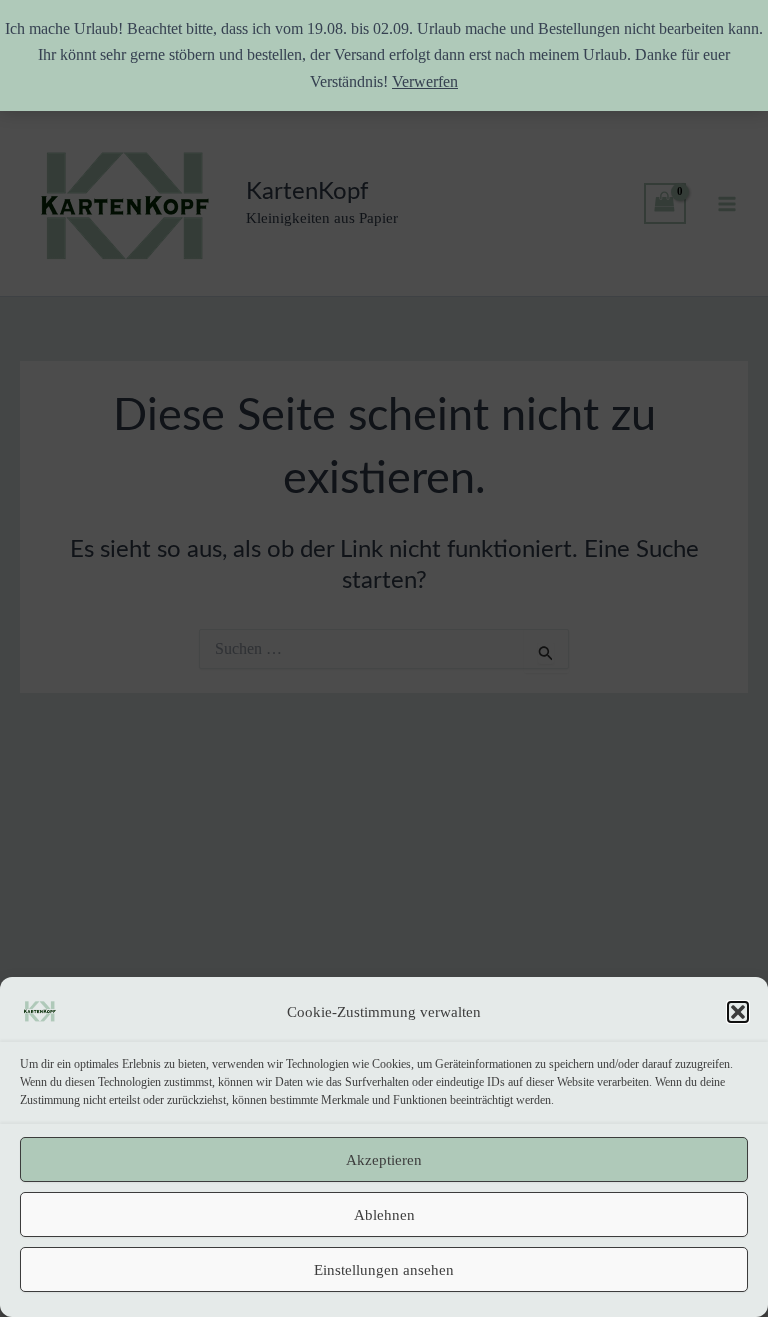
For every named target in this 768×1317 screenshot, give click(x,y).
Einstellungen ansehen (384, 1270)
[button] (738, 1012)
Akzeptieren (384, 1160)
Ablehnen (384, 1215)
